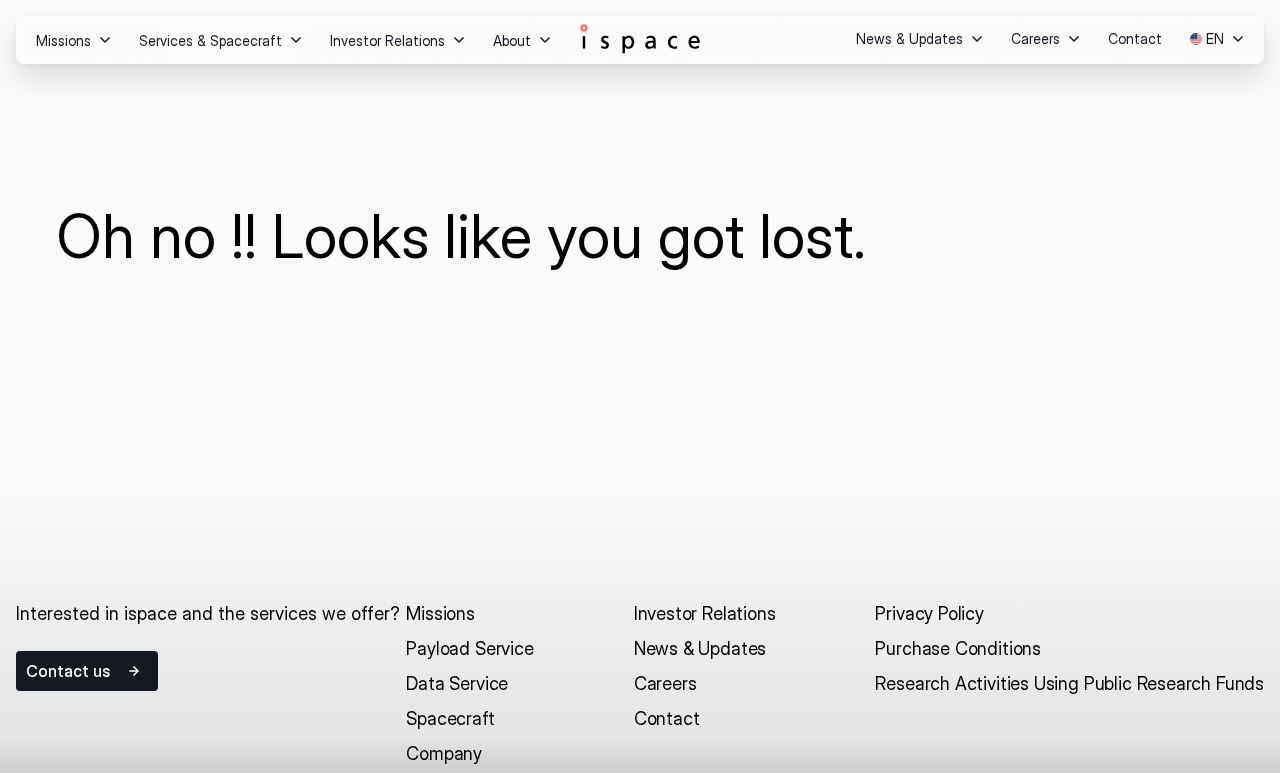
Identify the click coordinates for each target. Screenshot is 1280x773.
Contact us (68, 671)
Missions (440, 613)
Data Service (457, 683)
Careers (665, 683)
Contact (667, 718)
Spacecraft (450, 718)
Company (444, 753)
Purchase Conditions (958, 648)
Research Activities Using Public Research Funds (1069, 683)
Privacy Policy (929, 613)
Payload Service (469, 648)
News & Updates (700, 648)
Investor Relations (705, 613)
